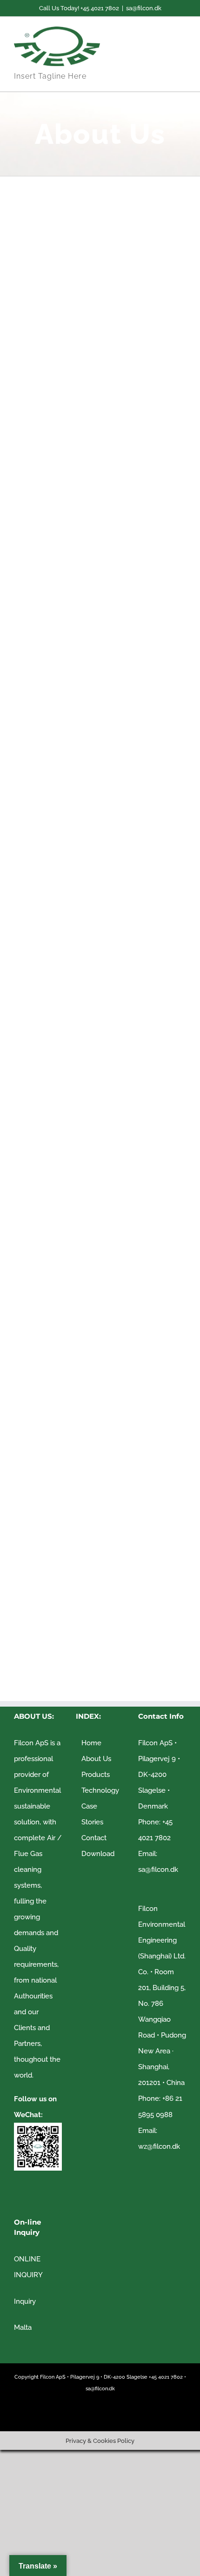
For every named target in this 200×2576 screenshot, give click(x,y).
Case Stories (92, 1814)
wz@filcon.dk (159, 2146)
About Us (96, 1759)
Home (91, 1743)
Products (96, 1775)
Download (98, 1854)
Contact (94, 1838)
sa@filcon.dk (144, 8)
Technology (100, 1790)
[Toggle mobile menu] (182, 43)
